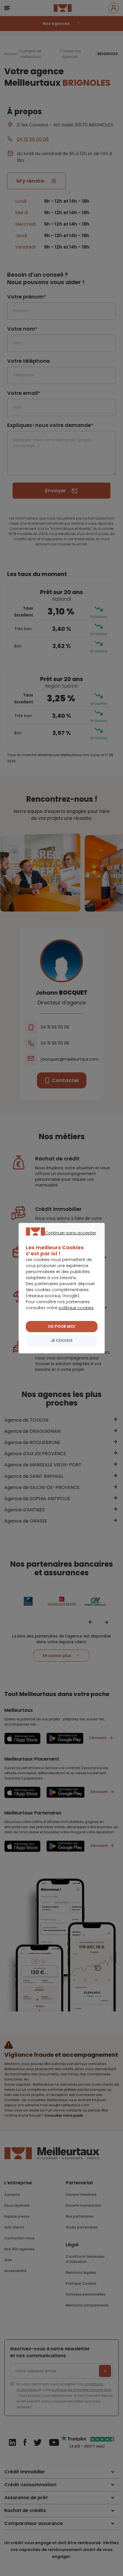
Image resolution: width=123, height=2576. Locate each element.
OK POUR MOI (61, 1326)
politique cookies (76, 1308)
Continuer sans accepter (59, 1240)
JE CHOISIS (62, 1340)
